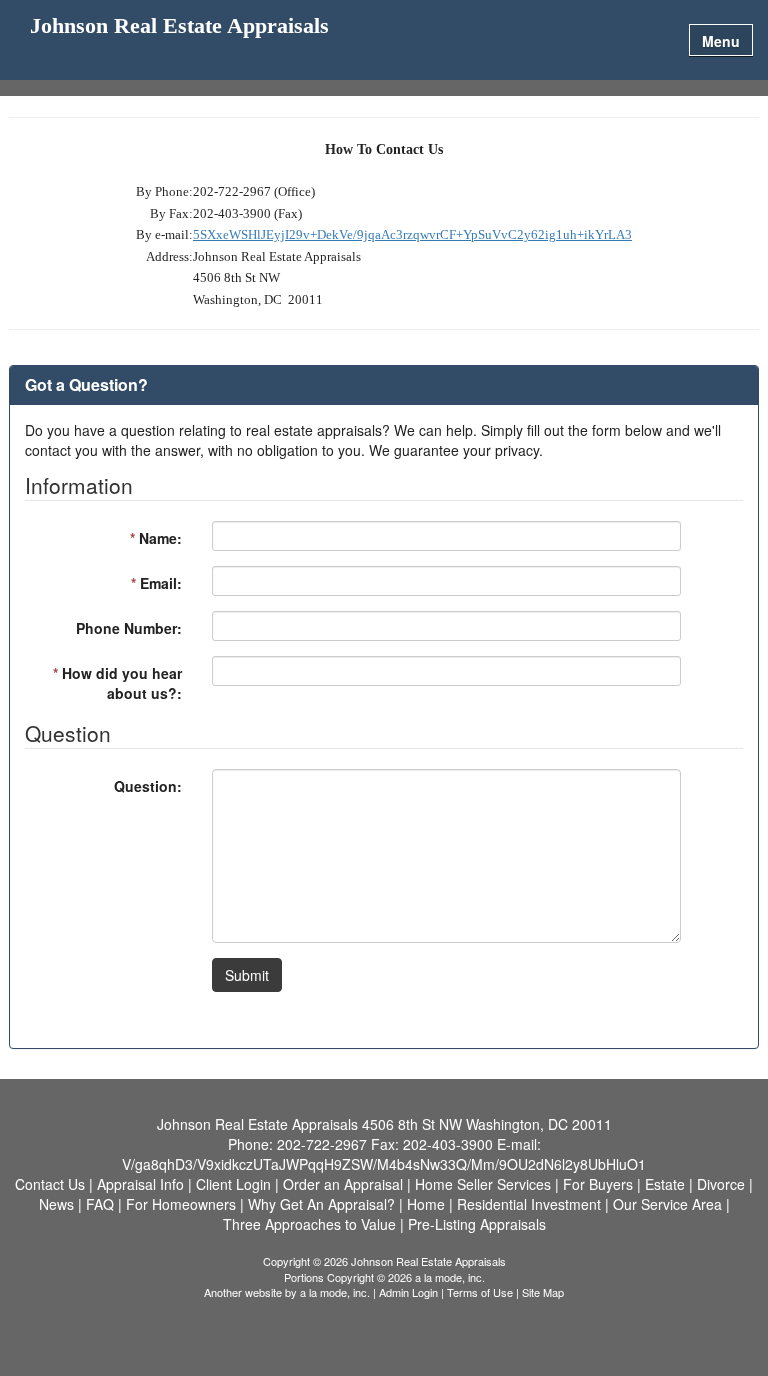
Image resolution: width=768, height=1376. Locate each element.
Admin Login (408, 1292)
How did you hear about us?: (117, 683)
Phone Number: (129, 628)
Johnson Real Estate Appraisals (179, 26)
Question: (148, 786)
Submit (247, 975)
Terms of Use (480, 1292)
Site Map (543, 1292)
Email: (156, 583)
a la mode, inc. (335, 1292)
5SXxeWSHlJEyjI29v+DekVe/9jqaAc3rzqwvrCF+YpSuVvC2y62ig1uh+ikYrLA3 (412, 234)
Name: (156, 538)
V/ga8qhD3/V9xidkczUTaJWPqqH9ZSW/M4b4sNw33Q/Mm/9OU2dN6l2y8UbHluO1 (384, 1164)
